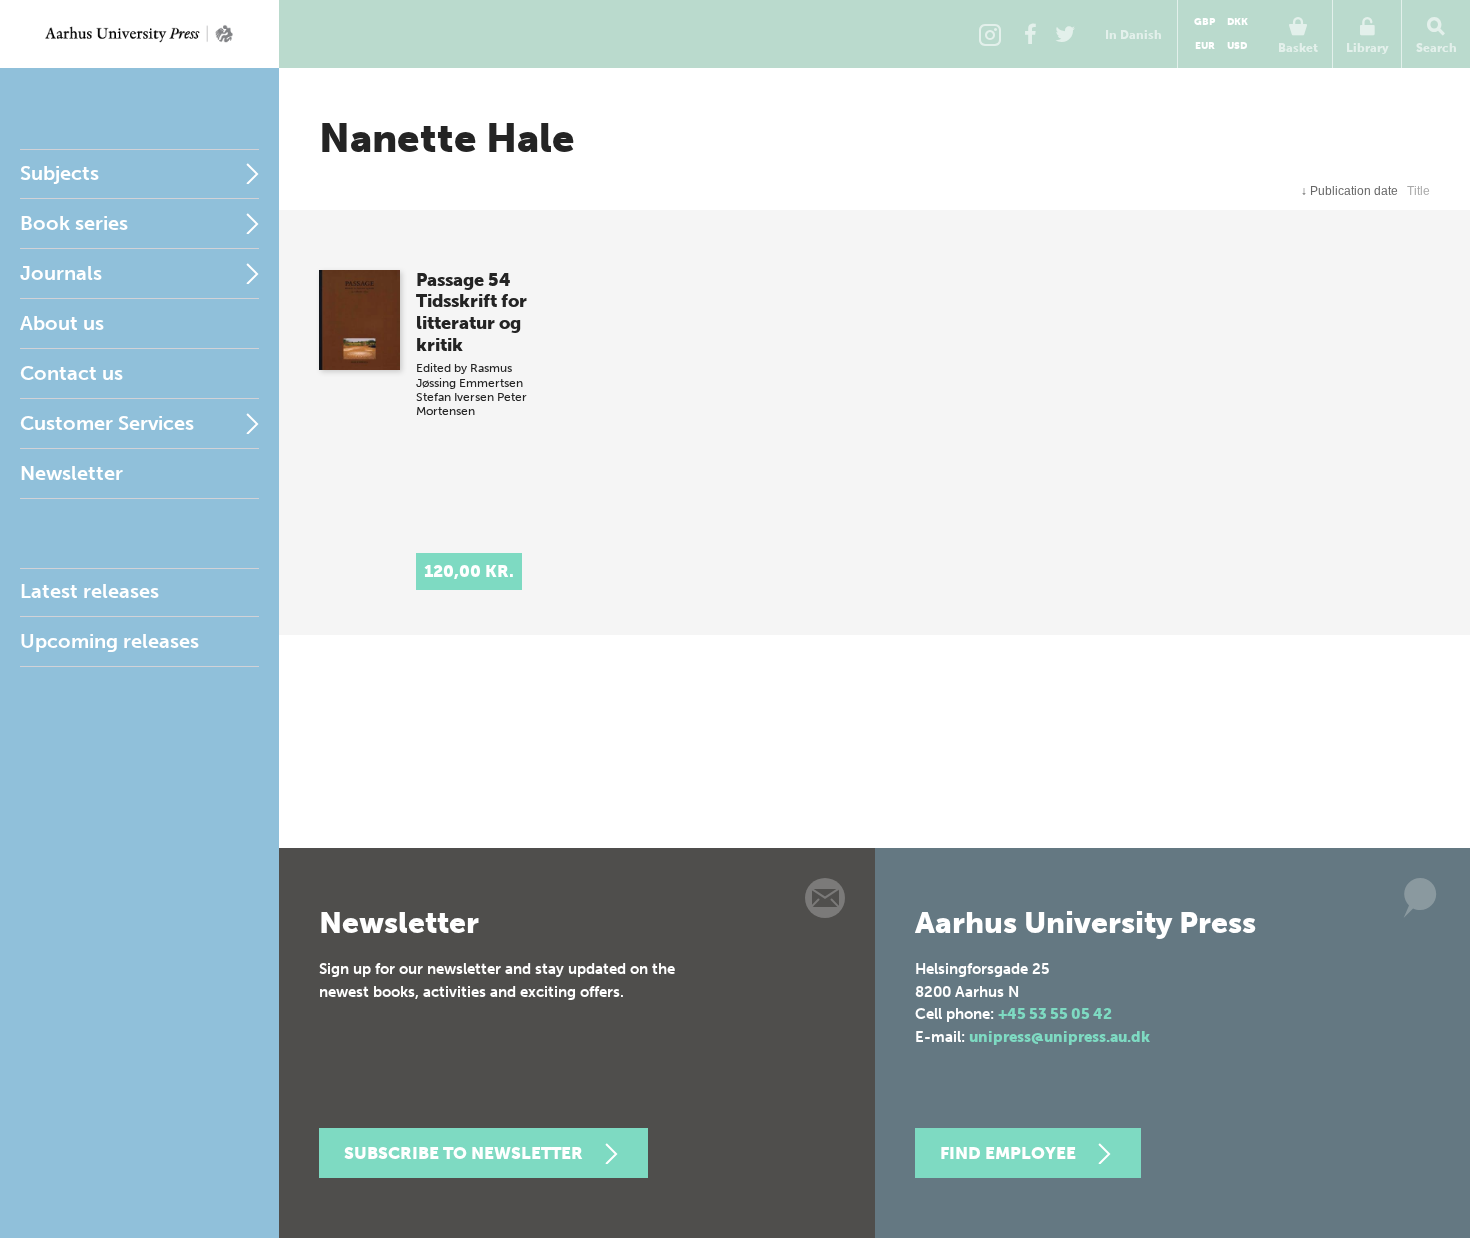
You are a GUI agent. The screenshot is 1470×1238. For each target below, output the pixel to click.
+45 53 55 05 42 (1055, 1014)
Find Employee (1008, 1153)
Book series (74, 223)
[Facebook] (1030, 34)
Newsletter (71, 473)
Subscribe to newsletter (463, 1153)
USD (1237, 46)
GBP (1204, 22)
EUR (1205, 46)
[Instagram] (990, 34)
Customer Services (107, 423)
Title (1418, 191)
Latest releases (89, 591)
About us (62, 323)
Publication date (1349, 191)
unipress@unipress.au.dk (1059, 1037)
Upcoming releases (109, 641)
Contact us (71, 373)
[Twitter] (1065, 34)
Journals (61, 273)
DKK (1237, 22)
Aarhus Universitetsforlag (139, 34)
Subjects (59, 173)
